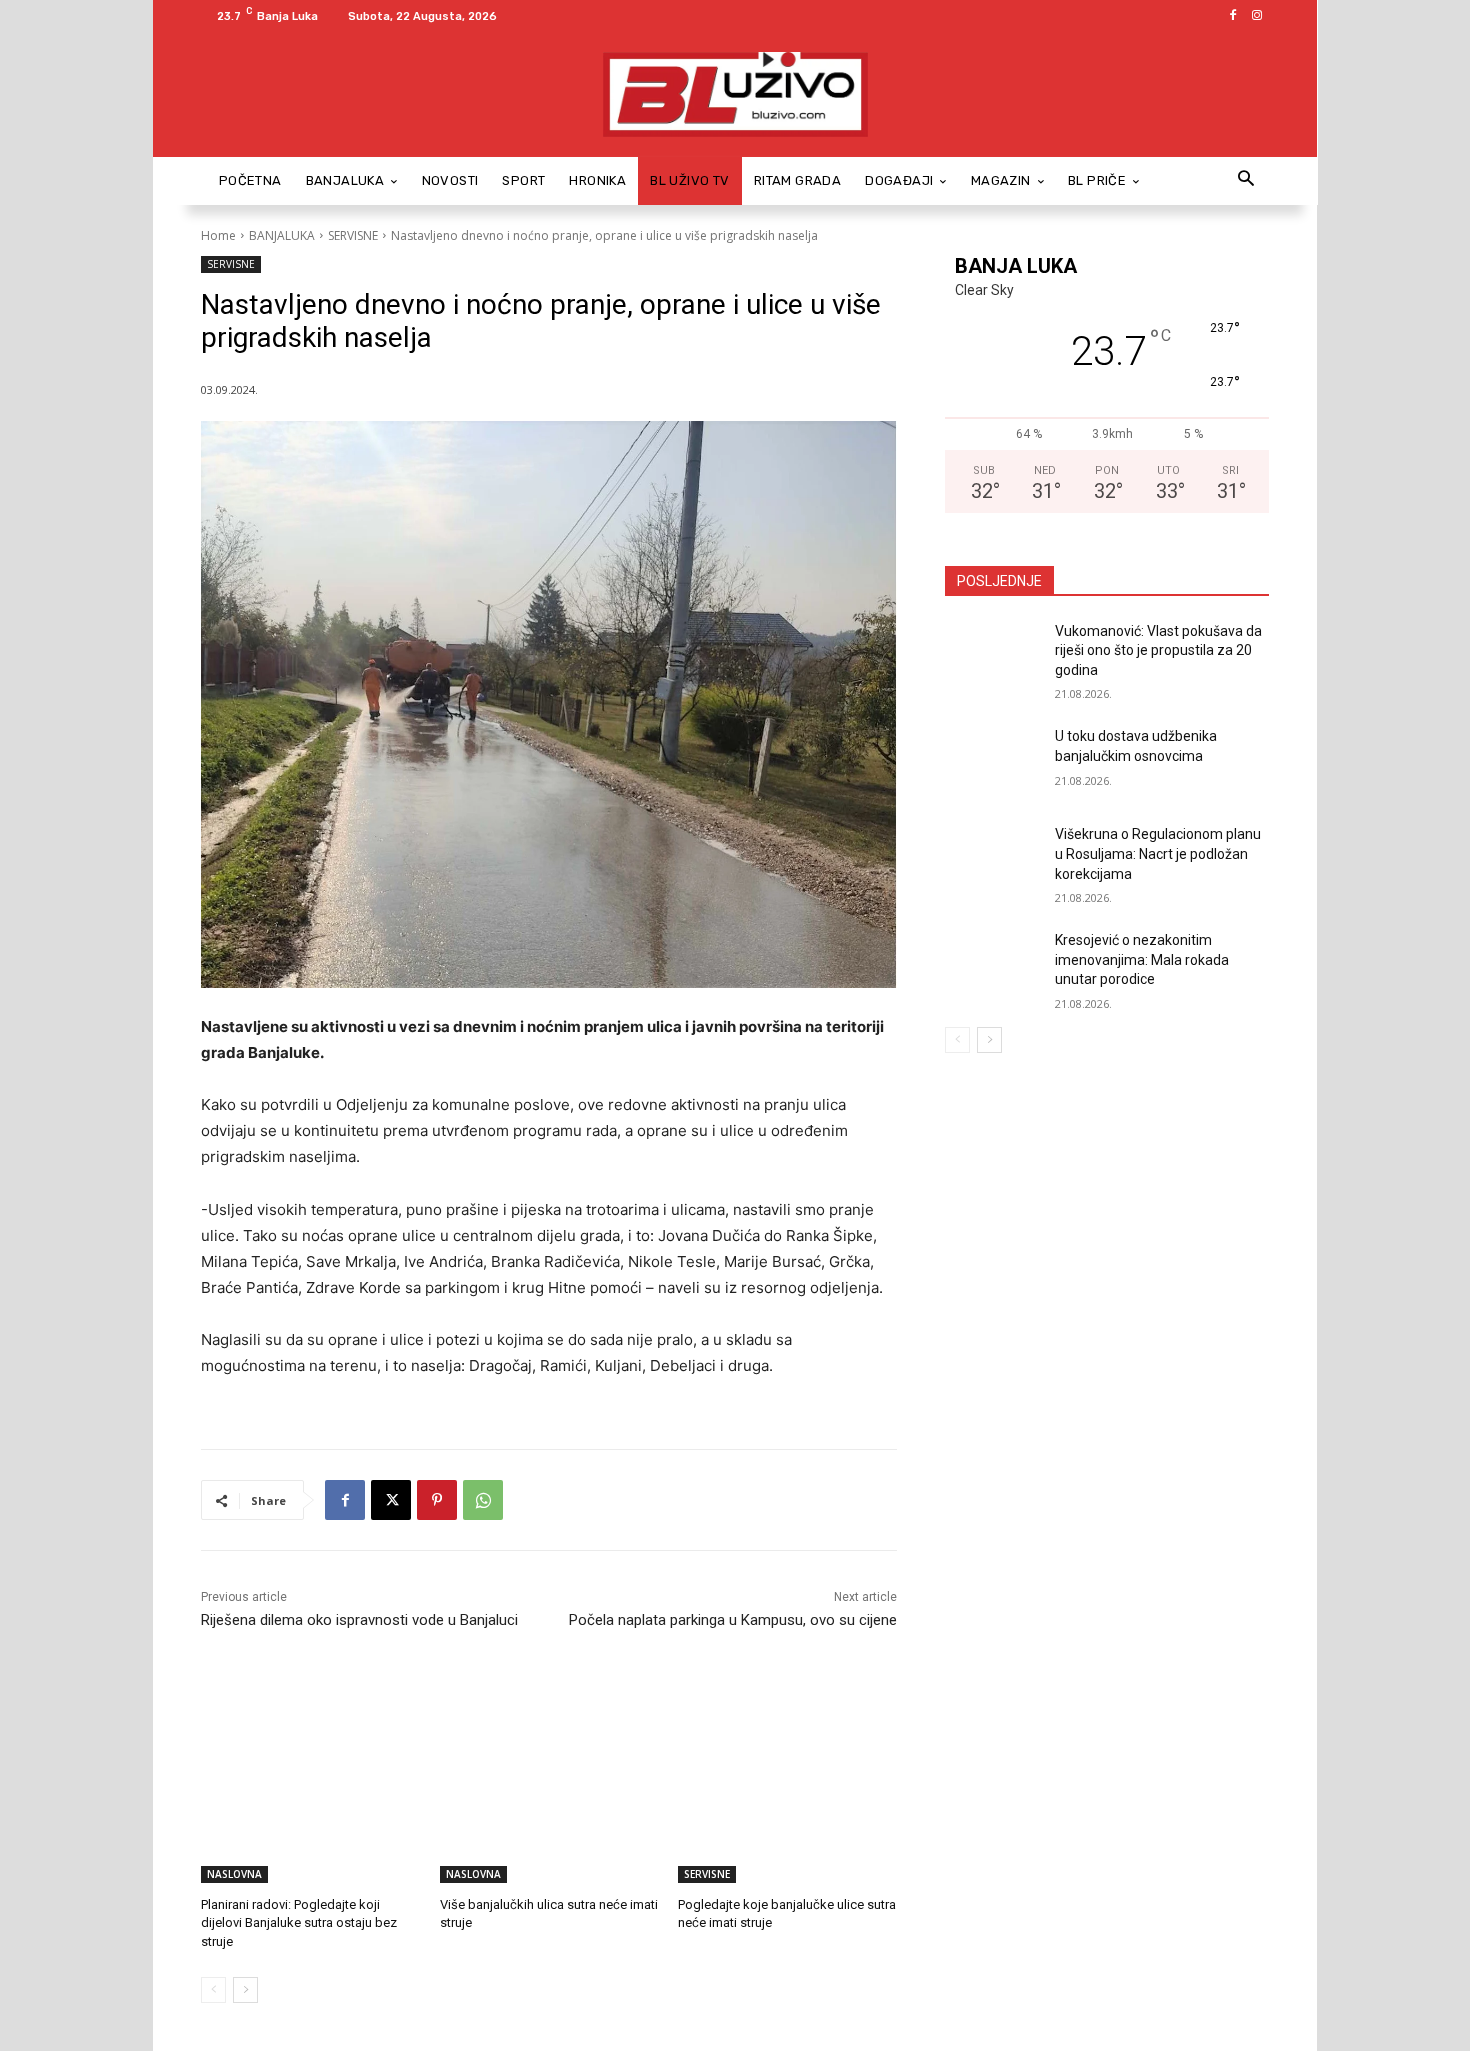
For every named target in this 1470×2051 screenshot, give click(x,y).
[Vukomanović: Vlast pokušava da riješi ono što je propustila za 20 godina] (993, 656)
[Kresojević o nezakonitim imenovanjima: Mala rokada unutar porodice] (993, 965)
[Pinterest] (437, 1500)
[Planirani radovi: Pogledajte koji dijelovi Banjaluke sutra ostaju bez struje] (310, 1806)
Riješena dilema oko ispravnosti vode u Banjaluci (359, 1620)
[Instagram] (1257, 16)
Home (218, 235)
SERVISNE (353, 235)
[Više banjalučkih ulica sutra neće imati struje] (549, 1806)
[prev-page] (213, 1990)
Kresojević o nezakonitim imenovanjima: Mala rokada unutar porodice (1142, 959)
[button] (1245, 180)
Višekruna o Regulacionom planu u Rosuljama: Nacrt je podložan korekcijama (1158, 853)
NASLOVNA (234, 1874)
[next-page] (245, 1990)
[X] (391, 1500)
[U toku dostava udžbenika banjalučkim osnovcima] (993, 761)
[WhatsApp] (483, 1500)
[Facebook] (1233, 16)
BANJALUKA (282, 235)
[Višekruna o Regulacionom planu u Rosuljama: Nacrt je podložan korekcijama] (993, 859)
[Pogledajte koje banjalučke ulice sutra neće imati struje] (787, 1806)
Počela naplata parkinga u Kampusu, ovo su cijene (733, 1620)
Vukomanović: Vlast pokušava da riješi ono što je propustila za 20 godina (1158, 650)
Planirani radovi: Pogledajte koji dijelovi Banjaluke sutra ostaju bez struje (299, 1922)
